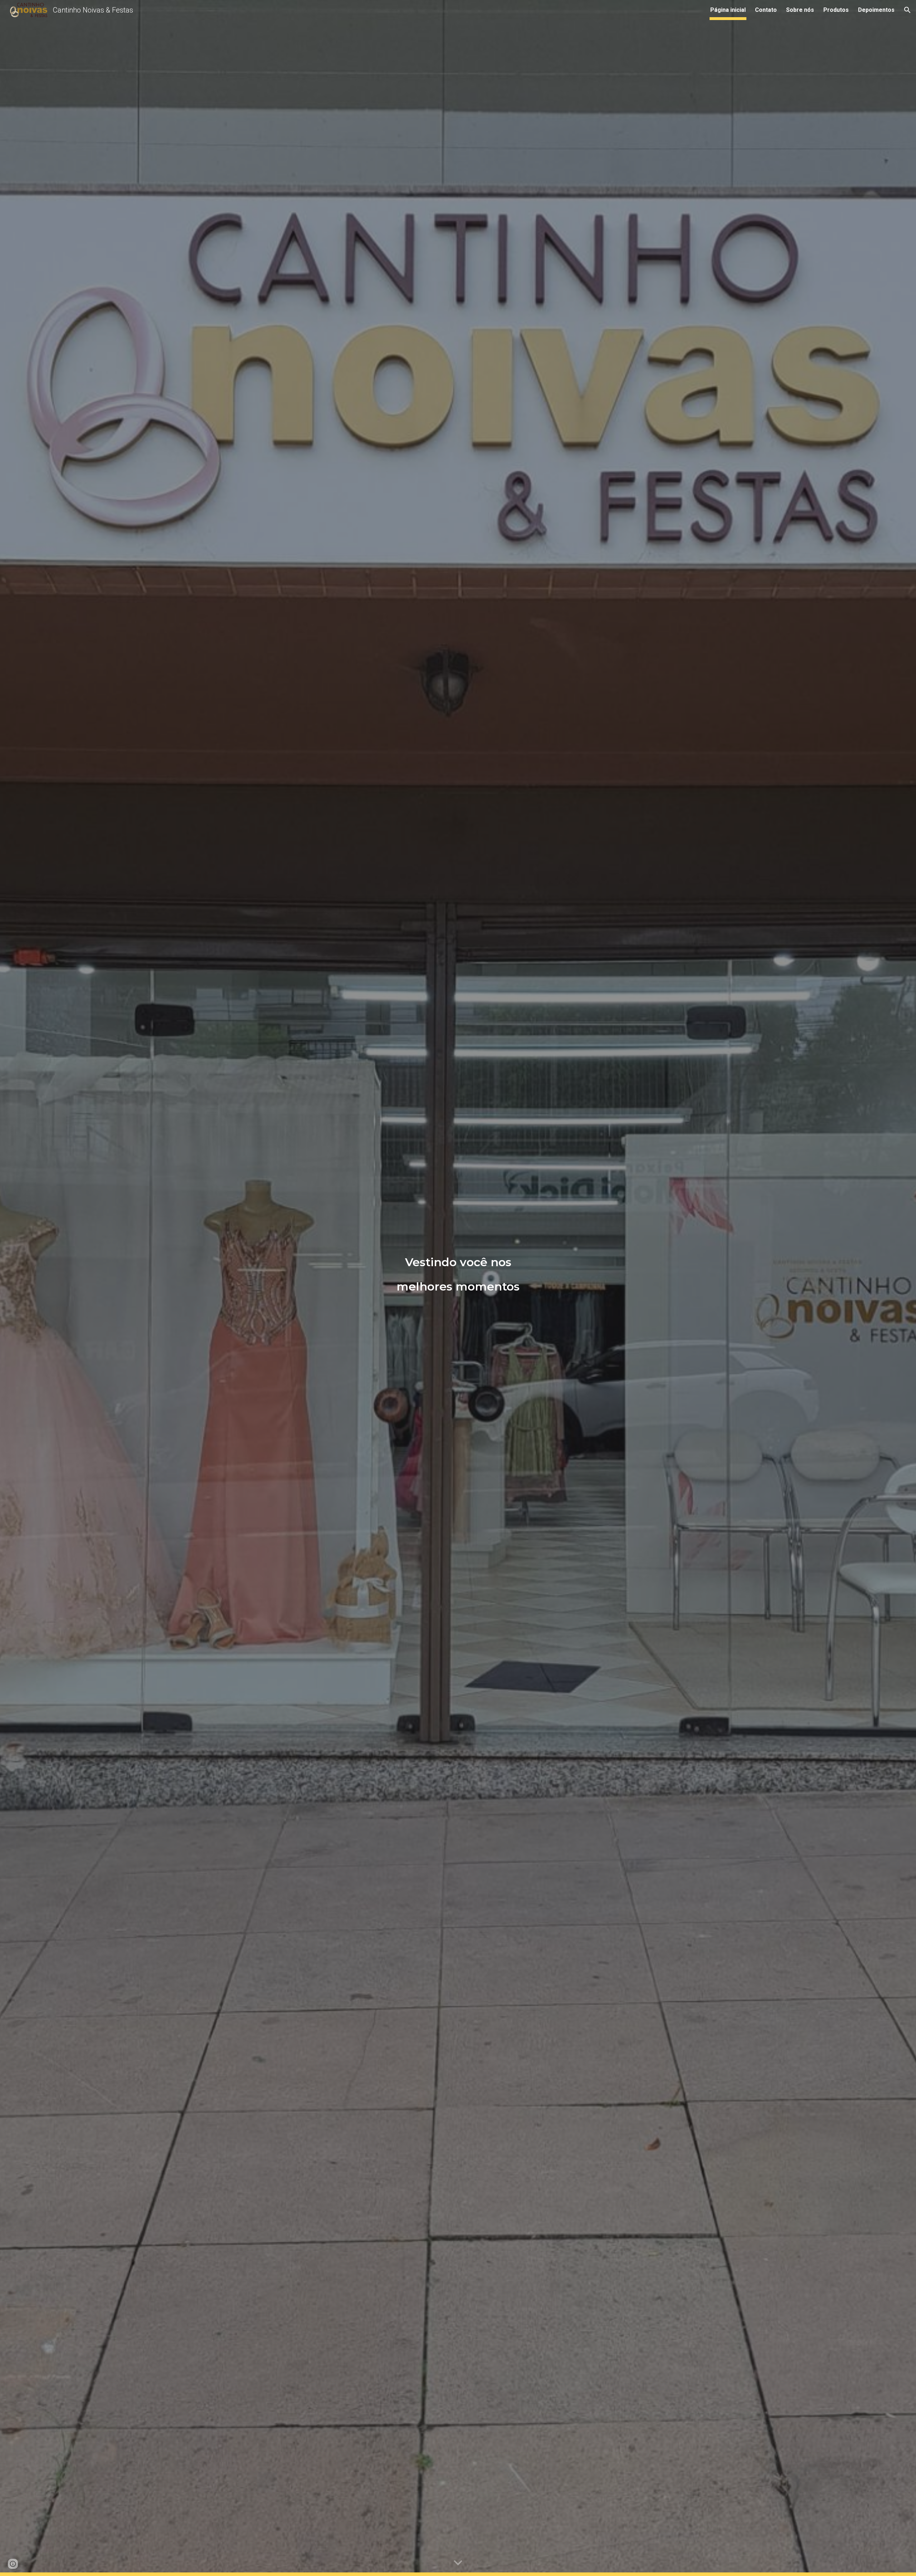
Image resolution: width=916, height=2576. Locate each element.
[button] (907, 10)
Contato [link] (766, 10)
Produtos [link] (836, 10)
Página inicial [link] (728, 10)
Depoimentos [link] (876, 10)
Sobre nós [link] (800, 10)
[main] (458, 1288)
